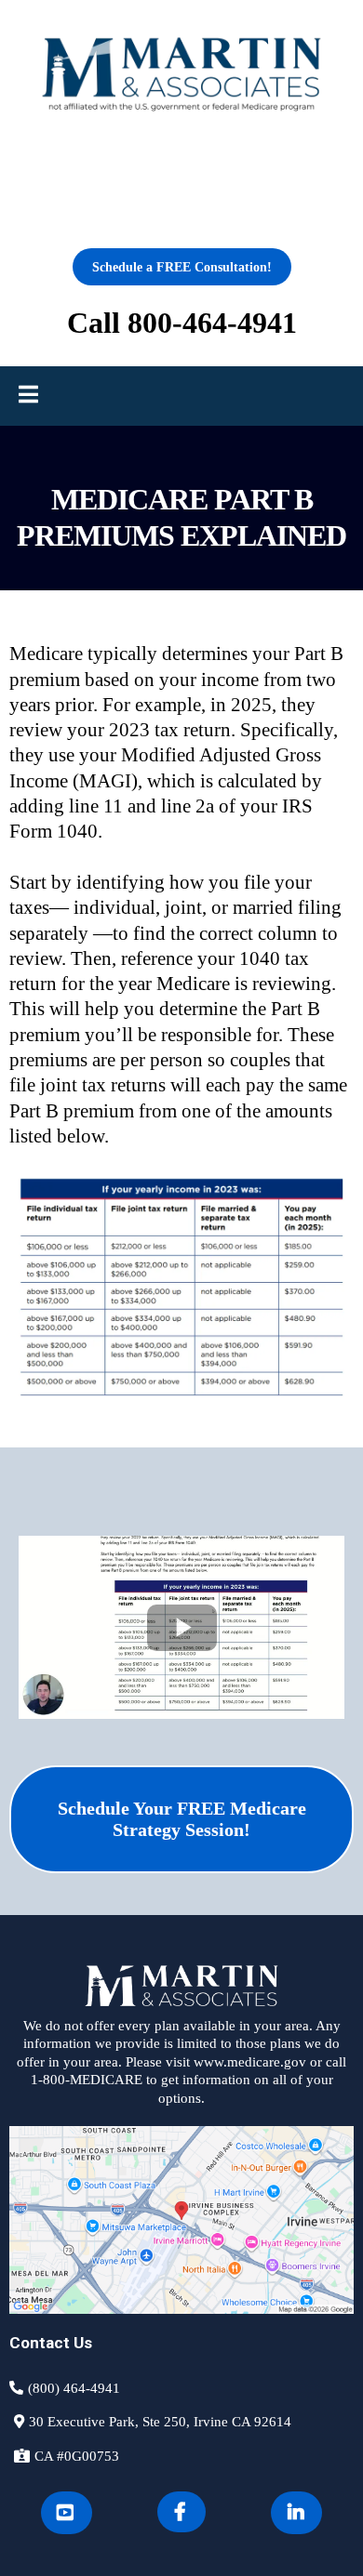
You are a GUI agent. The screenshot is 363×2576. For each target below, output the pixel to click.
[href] (181, 2220)
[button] (28, 396)
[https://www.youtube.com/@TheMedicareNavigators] (67, 2513)
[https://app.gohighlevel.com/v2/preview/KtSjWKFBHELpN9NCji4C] (181, 1987)
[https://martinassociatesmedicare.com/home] (181, 75)
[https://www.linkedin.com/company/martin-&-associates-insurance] (296, 2513)
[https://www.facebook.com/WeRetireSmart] (181, 2512)
